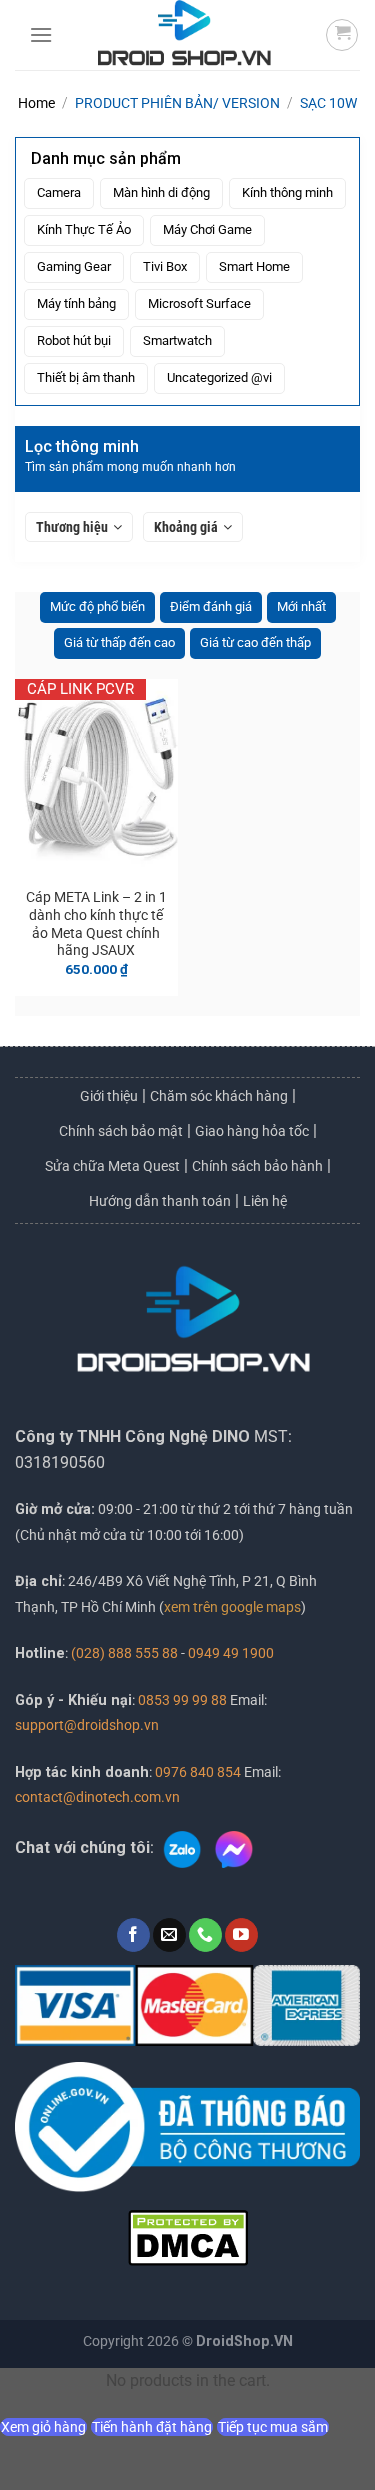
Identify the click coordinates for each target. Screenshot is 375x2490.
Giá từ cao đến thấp (255, 642)
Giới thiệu (109, 1096)
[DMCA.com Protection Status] (188, 2236)
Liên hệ (265, 1201)
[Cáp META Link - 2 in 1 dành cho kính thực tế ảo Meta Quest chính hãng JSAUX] (96, 778)
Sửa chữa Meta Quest (112, 1166)
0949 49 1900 (231, 1653)
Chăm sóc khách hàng (219, 1096)
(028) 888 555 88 (124, 1653)
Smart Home (254, 266)
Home (36, 103)
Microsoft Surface (199, 303)
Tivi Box (165, 266)
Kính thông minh (287, 192)
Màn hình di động (161, 192)
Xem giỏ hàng (43, 2427)
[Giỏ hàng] (342, 35)
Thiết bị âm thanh (86, 377)
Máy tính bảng (76, 303)
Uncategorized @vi (219, 377)
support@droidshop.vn (87, 1725)
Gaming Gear (74, 266)
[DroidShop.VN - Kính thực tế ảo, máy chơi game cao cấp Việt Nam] (184, 35)
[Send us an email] (169, 1935)
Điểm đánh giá (211, 606)
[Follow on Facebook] (133, 1935)
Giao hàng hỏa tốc (252, 1131)
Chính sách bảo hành (257, 1166)
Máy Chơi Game (207, 229)
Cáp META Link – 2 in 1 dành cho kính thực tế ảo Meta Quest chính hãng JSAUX (96, 923)
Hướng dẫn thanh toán (160, 1201)
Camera (59, 192)
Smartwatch (177, 340)
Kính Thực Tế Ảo (84, 229)
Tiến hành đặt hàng (152, 2427)
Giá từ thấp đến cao (119, 642)
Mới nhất (301, 606)
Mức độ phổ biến (97, 606)
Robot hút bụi (74, 340)
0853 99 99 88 (182, 1700)
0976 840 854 (198, 1772)
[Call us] (205, 1935)
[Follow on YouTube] (241, 1935)
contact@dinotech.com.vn (97, 1797)
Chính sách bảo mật (121, 1131)
